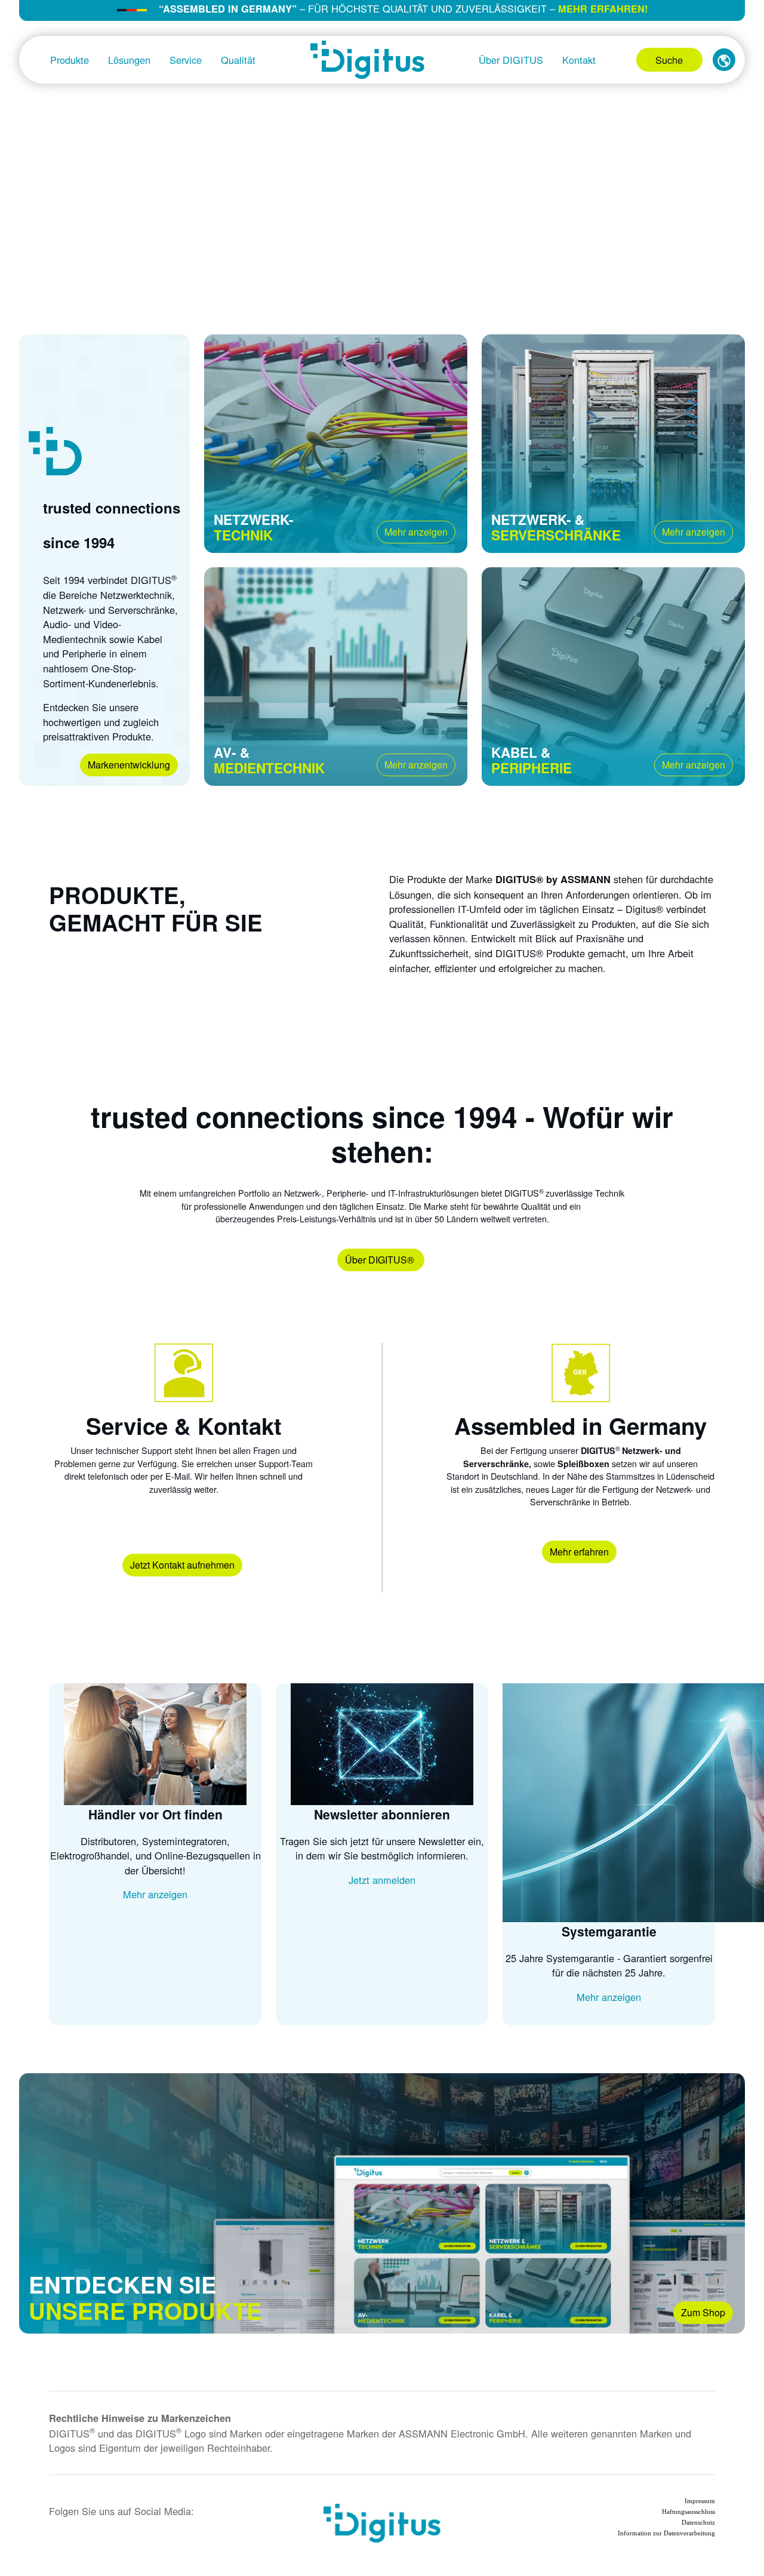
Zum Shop (703, 2312)
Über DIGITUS (511, 60)
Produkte (70, 60)
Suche (669, 60)
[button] (724, 60)
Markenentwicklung (129, 765)
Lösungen (129, 60)
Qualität (238, 60)
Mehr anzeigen (416, 532)
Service (186, 60)
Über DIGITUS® (381, 1260)
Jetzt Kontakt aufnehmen (182, 1565)
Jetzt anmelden (382, 1880)
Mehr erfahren (579, 1552)
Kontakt (579, 60)
